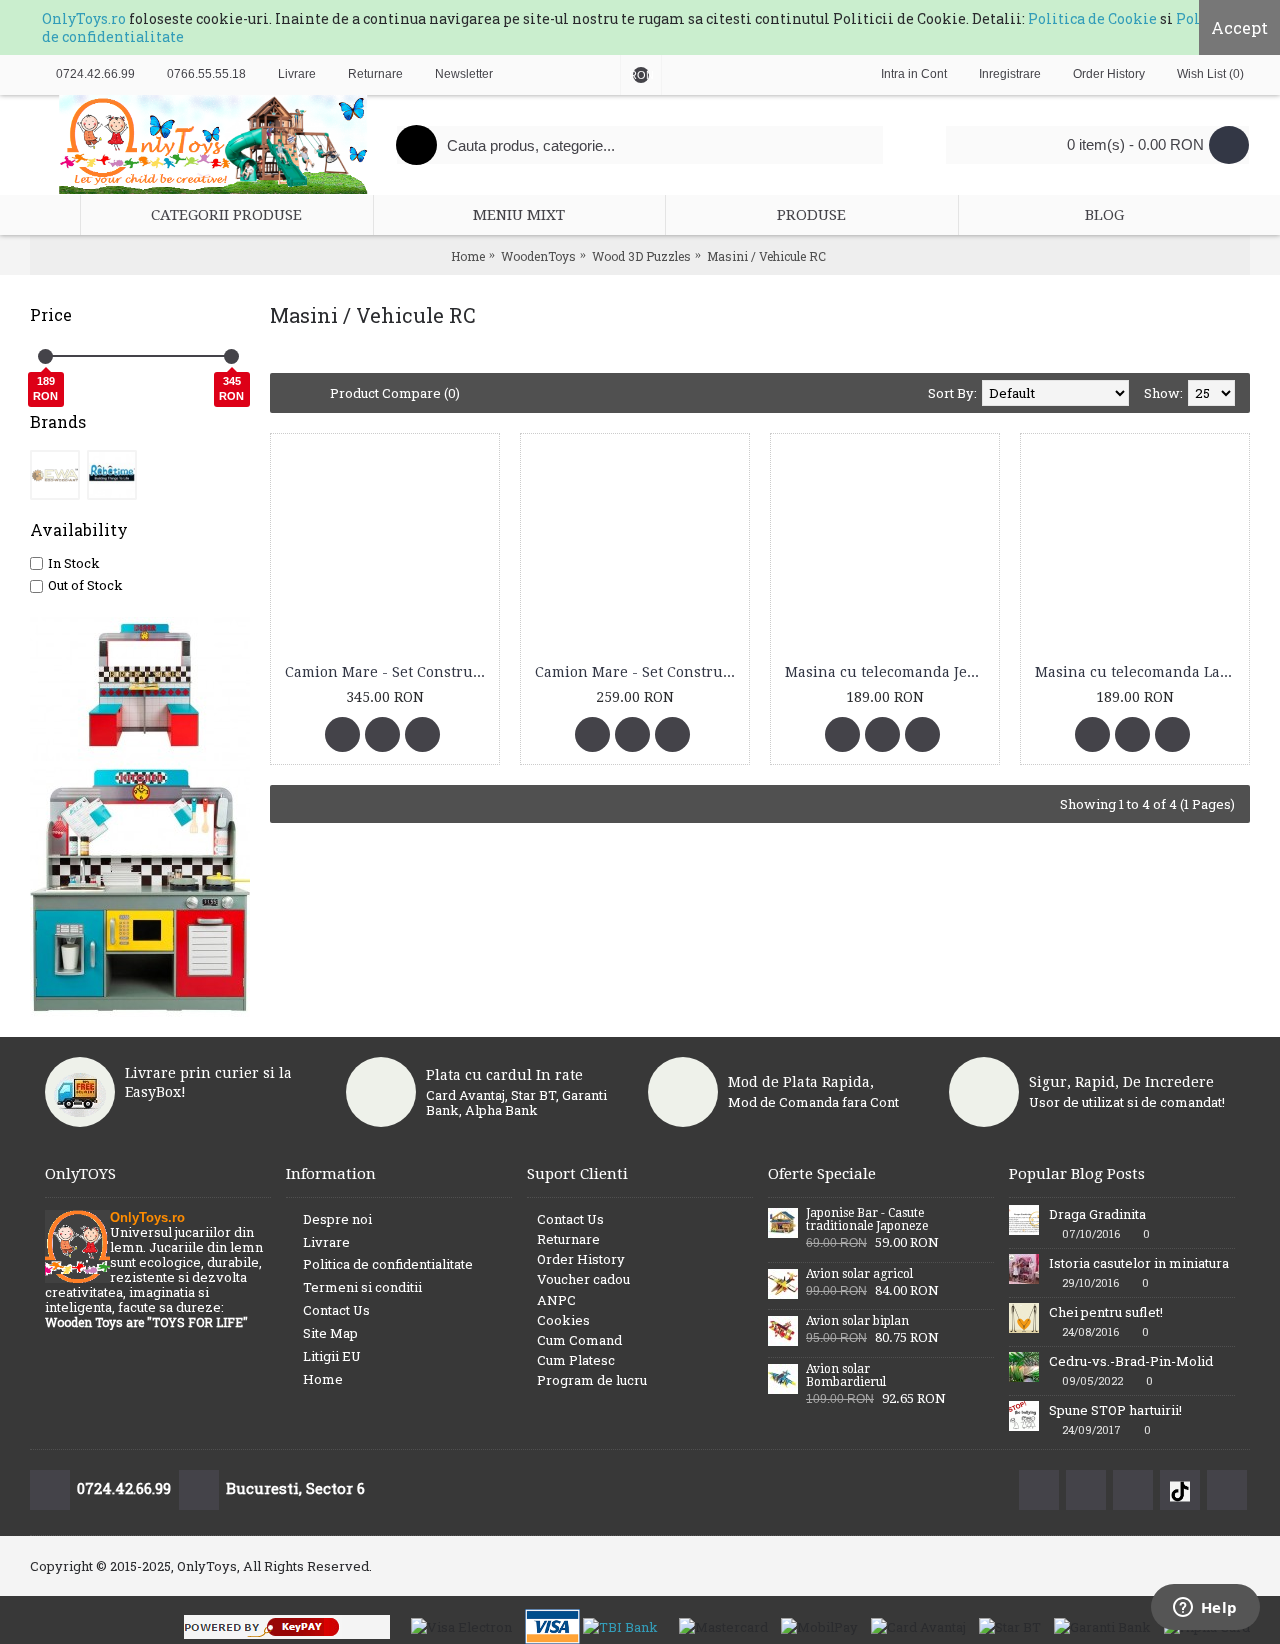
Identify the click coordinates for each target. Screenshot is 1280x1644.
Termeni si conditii (362, 1287)
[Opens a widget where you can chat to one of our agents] (1205, 1609)
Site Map (330, 1333)
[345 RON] (231, 356)
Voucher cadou (583, 1279)
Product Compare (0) (395, 393)
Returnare (568, 1239)
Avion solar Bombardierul (846, 1376)
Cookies (563, 1320)
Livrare (326, 1242)
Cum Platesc (576, 1360)
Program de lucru (592, 1380)
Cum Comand (579, 1340)
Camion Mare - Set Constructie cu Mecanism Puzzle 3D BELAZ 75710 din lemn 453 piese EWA (388, 672)
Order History (581, 1259)
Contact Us (336, 1310)
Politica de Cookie (1092, 18)
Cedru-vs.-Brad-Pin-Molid (1131, 1361)
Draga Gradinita (1097, 1214)
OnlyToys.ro (84, 18)
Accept (1239, 27)
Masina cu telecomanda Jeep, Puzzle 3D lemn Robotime (888, 672)
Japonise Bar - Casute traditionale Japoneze (867, 1220)
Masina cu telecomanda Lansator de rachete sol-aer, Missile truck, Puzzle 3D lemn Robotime (1138, 672)
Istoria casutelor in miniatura (1139, 1263)
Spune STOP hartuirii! (1115, 1410)
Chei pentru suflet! (1106, 1312)
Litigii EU (332, 1356)
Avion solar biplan (857, 1321)
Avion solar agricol (859, 1274)
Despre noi (337, 1219)
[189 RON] (45, 356)
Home (323, 1379)
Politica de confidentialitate (388, 1264)
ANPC (556, 1300)
